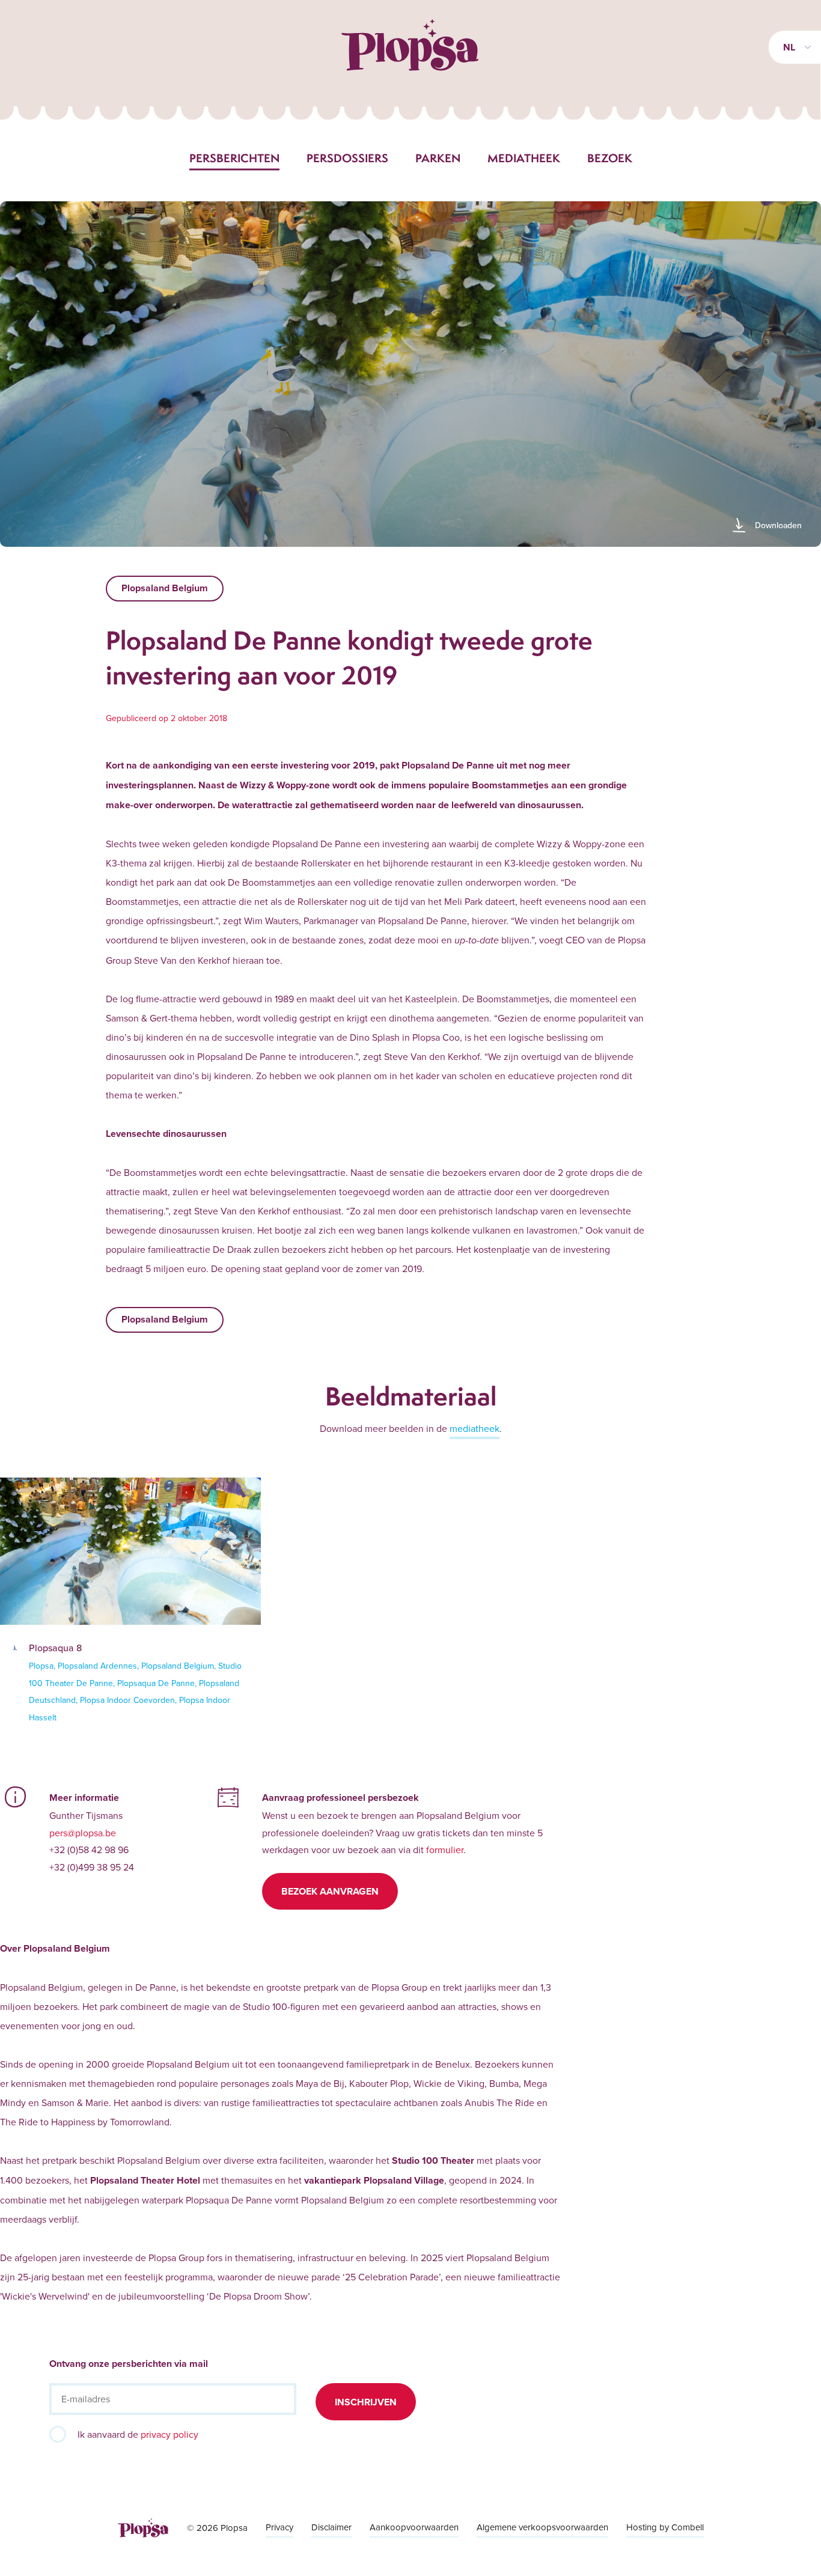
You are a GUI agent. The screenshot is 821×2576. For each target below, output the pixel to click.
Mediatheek (524, 158)
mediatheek (475, 1428)
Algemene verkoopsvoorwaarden (542, 2527)
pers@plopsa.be (83, 1833)
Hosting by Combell (665, 2527)
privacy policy (169, 2434)
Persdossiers (347, 158)
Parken (438, 158)
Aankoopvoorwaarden (414, 2527)
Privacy (279, 2527)
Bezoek (610, 158)
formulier (445, 1850)
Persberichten (234, 158)
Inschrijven (366, 2402)
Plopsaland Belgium (165, 588)
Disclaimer (331, 2527)
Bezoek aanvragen (330, 1891)
